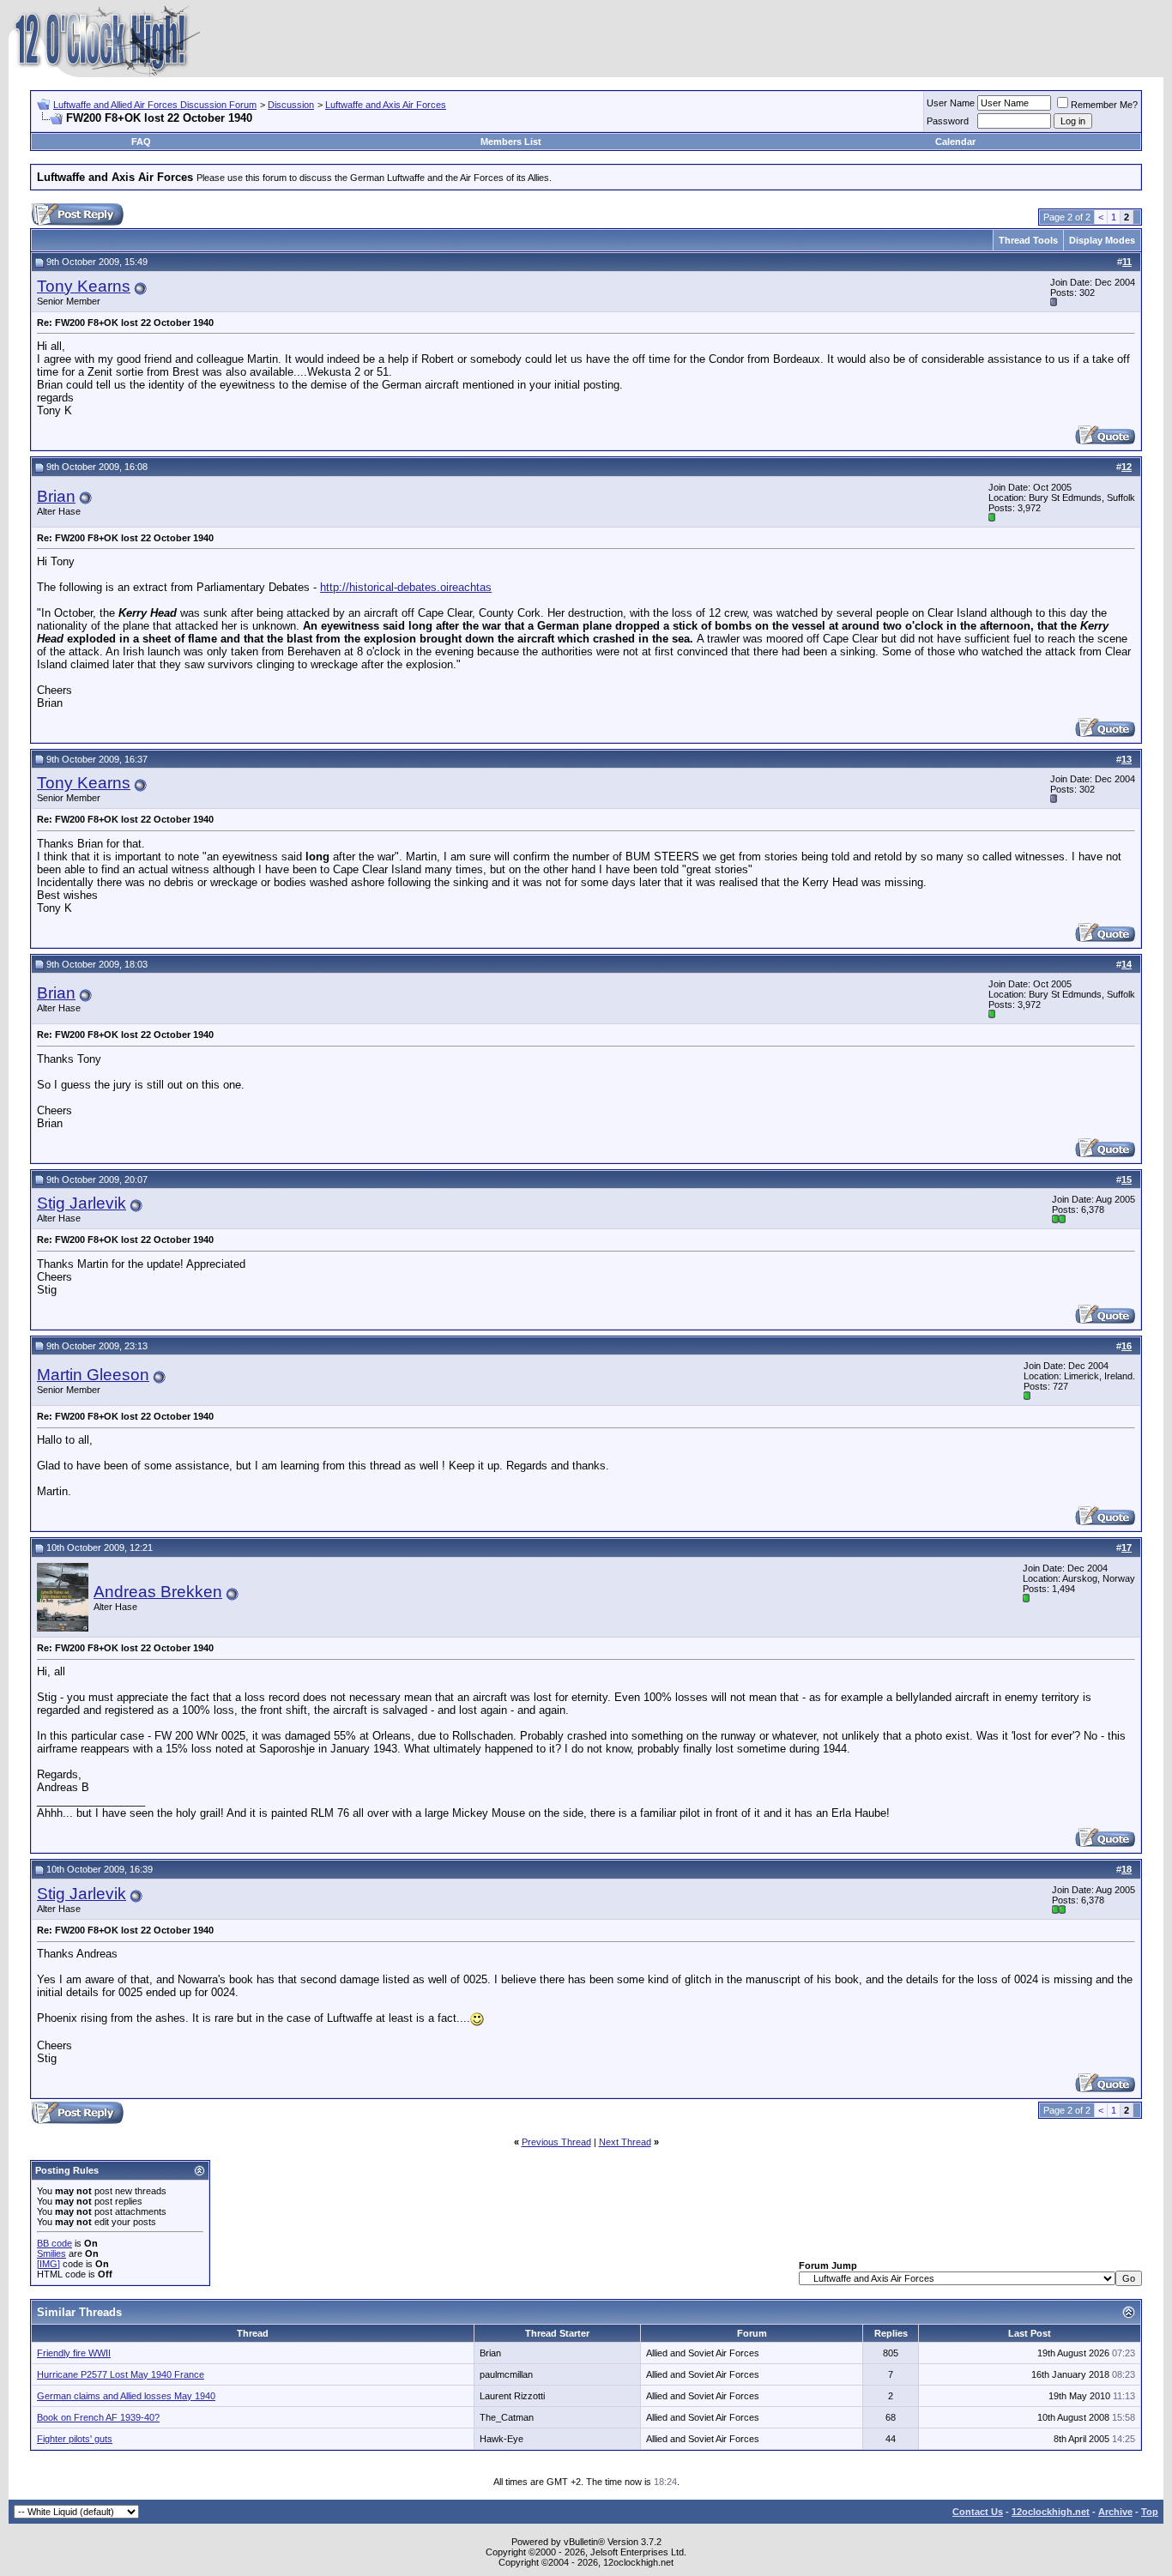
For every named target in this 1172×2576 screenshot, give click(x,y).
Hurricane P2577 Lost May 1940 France (121, 2374)
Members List (511, 142)
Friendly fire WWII (74, 2353)
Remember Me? (1104, 105)
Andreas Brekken (158, 1592)
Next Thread (625, 2142)
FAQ (141, 142)
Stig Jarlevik (82, 1203)
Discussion (291, 105)
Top (1150, 2512)
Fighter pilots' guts (75, 2439)
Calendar (955, 142)
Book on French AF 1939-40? (98, 2417)
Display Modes (1102, 240)
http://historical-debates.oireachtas (406, 587)
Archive (1115, 2512)
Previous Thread (556, 2142)
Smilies (51, 2253)
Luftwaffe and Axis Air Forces (386, 105)
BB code (54, 2243)
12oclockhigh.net (1051, 2512)
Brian (56, 496)
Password (948, 121)
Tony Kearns (84, 286)
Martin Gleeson (93, 1375)
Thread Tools (1028, 240)
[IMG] (48, 2264)
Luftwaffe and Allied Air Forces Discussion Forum (155, 105)
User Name (951, 103)
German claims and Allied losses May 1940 (126, 2396)
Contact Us (978, 2512)
